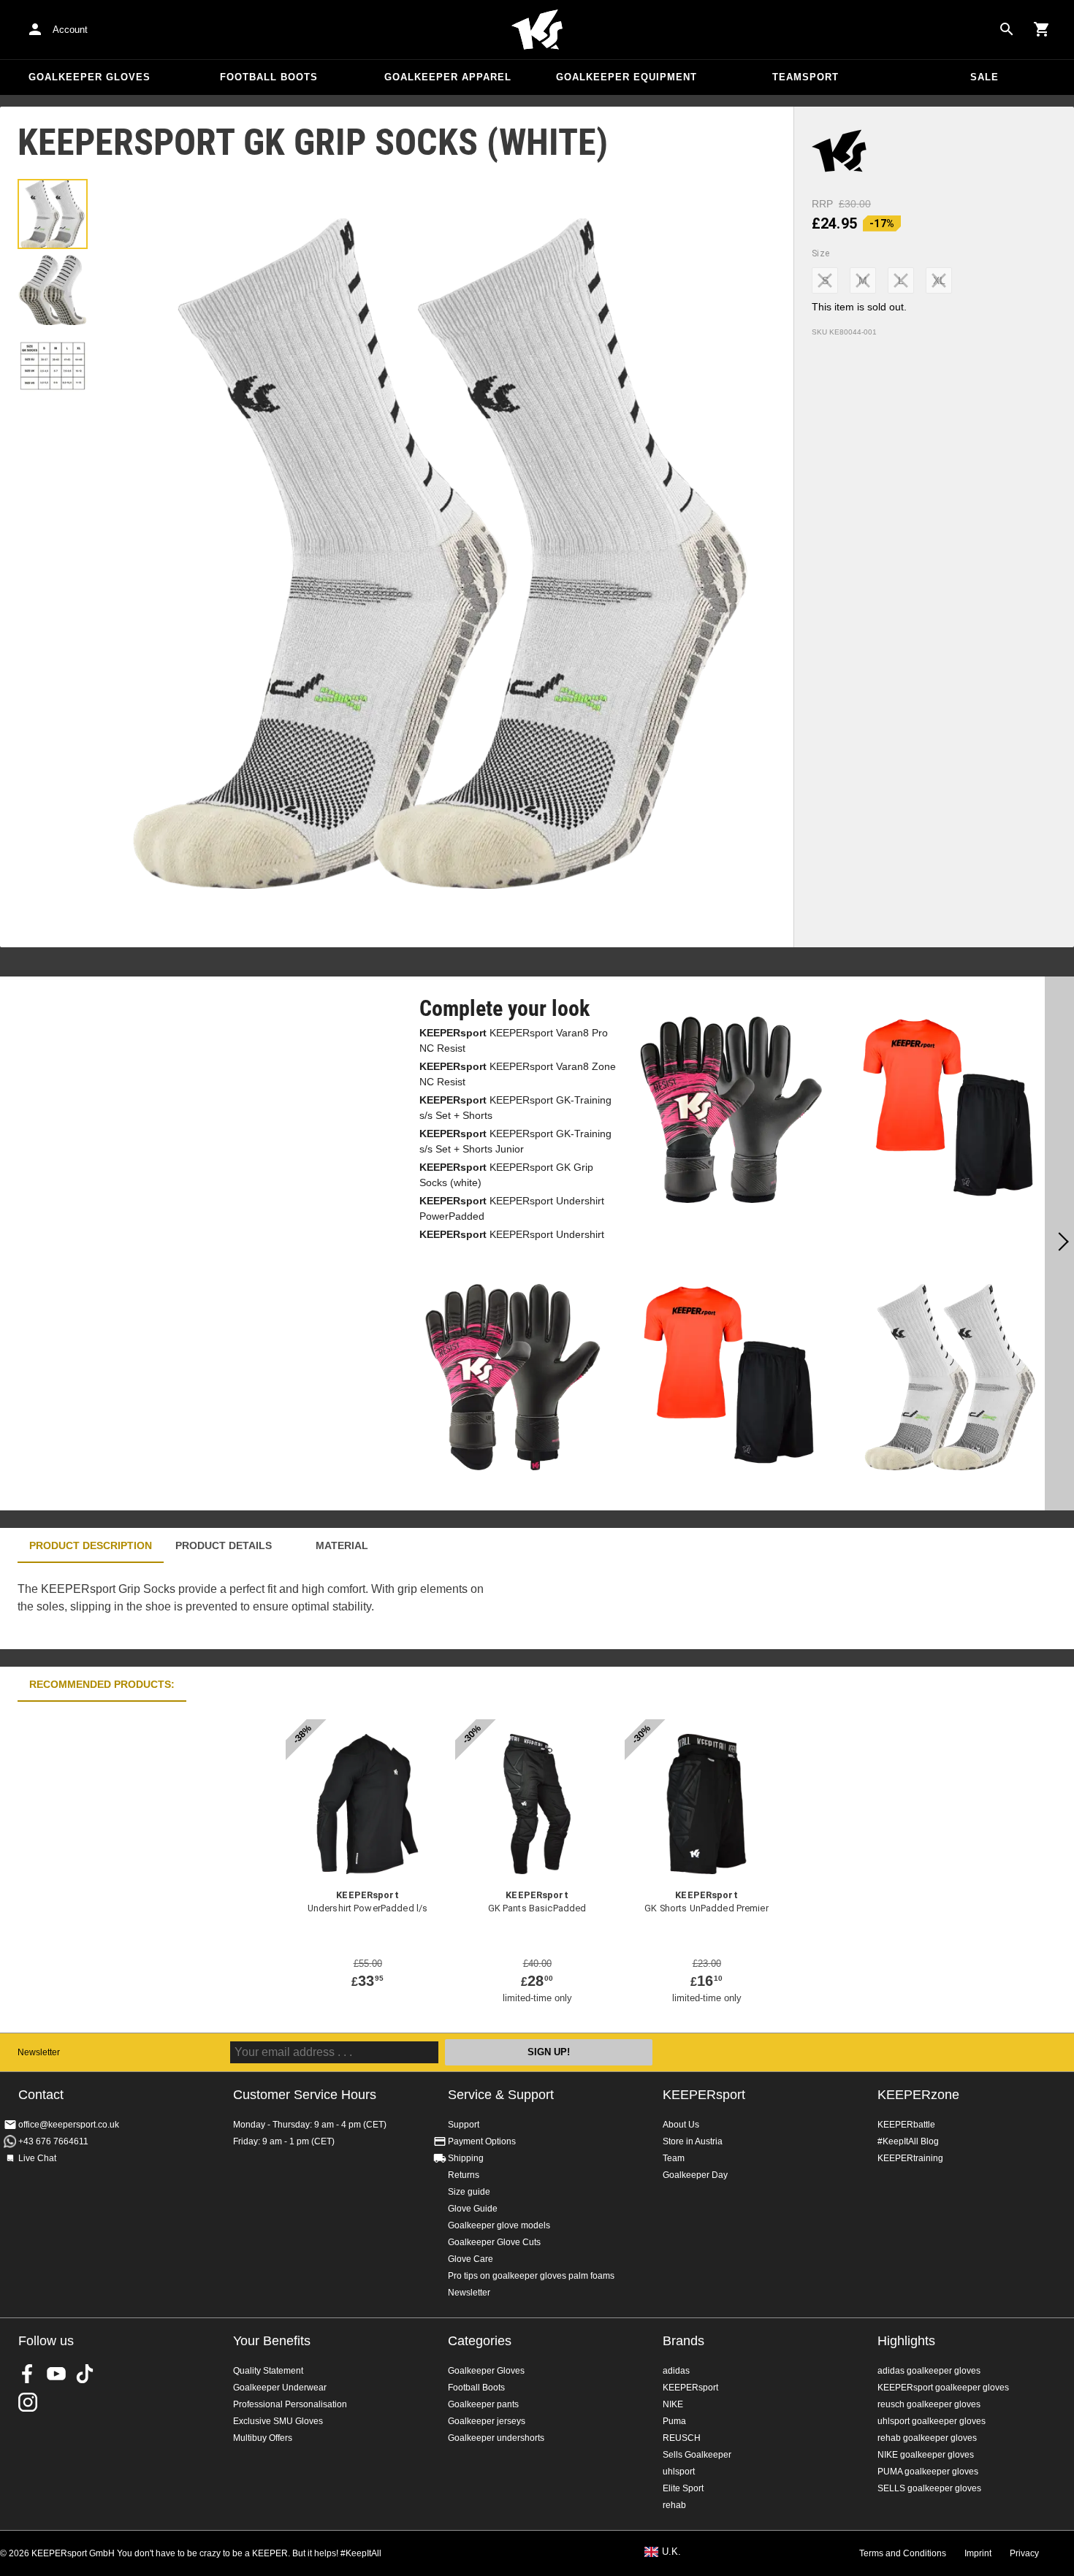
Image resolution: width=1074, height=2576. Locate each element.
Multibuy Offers (263, 2438)
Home (537, 30)
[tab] (53, 214)
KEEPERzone (918, 2095)
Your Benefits (272, 2341)
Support (464, 2125)
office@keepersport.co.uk (69, 2125)
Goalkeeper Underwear (280, 2388)
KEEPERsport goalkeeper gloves (943, 2388)
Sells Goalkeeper (697, 2455)
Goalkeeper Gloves (89, 77)
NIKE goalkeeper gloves (926, 2455)
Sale (984, 77)
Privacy (1024, 2553)
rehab (674, 2505)
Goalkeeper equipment (626, 77)
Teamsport (805, 77)
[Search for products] (1007, 29)
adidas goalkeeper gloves (929, 2371)
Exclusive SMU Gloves (278, 2421)
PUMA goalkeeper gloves (928, 2472)
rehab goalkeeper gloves (927, 2438)
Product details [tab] (224, 1545)
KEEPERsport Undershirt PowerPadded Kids (512, 1242)
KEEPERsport (704, 2095)
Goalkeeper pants (483, 2404)
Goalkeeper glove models (499, 2225)
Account (70, 30)
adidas (676, 2371)
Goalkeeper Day (695, 2175)
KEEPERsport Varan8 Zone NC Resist (518, 1074)
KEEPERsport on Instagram (28, 2402)
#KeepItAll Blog (908, 2141)
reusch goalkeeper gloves (929, 2404)
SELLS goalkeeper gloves (929, 2488)
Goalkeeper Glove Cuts (494, 2242)
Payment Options (482, 2141)
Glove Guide (473, 2209)
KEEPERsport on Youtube (56, 2374)
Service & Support (501, 2095)
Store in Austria (693, 2141)
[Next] (1059, 1244)
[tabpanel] (256, 1606)
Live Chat (37, 2158)
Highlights (906, 2341)
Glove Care (471, 2259)
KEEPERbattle (906, 2125)
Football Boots (269, 77)
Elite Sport (683, 2488)
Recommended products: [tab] (102, 1684)
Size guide (469, 2192)
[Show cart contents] (1042, 29)
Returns (464, 2175)
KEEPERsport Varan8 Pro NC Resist (514, 1040)
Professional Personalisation (290, 2404)
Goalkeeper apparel (448, 77)
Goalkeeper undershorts (496, 2438)
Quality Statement (268, 2371)
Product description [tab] (91, 1545)
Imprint (978, 2553)
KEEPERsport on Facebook (28, 2374)
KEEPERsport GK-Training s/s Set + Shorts (515, 1108)
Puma (674, 2421)
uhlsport (679, 2472)
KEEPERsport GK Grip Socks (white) (506, 1175)
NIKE (673, 2404)
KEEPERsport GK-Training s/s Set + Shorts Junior (515, 1141)
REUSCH (682, 2438)
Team (674, 2158)
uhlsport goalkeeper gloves (932, 2421)
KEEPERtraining (910, 2158)
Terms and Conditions (903, 2553)
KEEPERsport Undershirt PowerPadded (512, 1208)
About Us (681, 2125)
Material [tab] (342, 1545)
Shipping (466, 2158)
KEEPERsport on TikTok (85, 2374)
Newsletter (39, 2052)
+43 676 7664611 (53, 2141)
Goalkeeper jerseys (487, 2421)
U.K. (671, 2552)
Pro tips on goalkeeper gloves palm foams (531, 2276)
